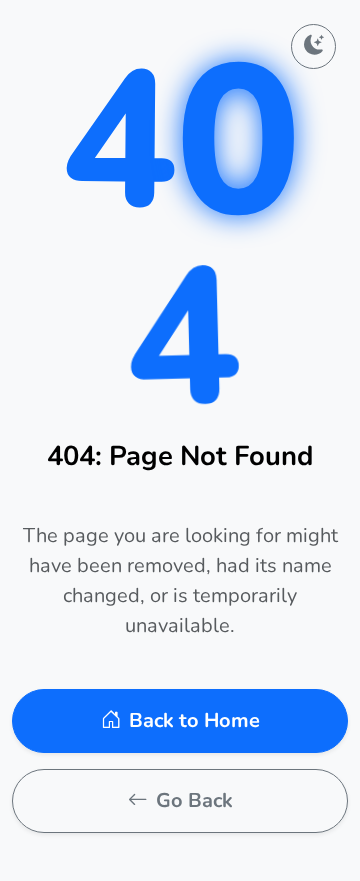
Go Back (194, 800)
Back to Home (194, 720)
